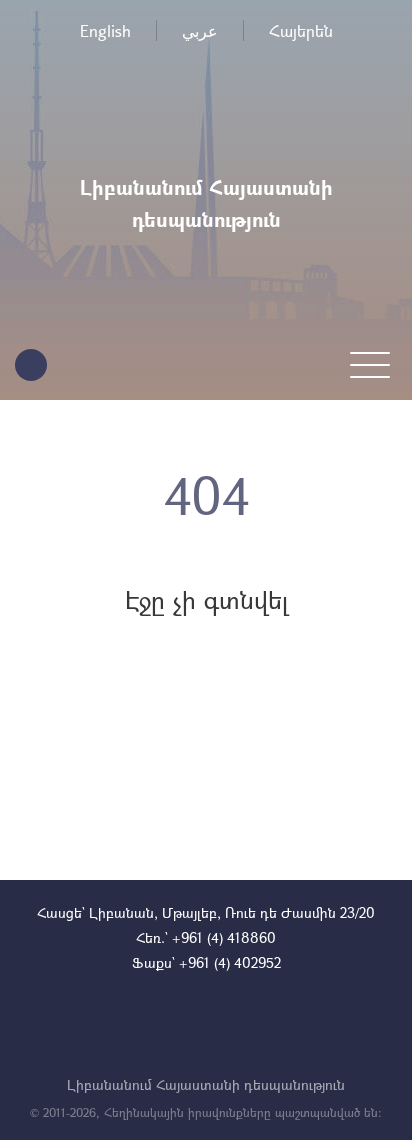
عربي (200, 30)
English (105, 30)
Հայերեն (301, 30)
